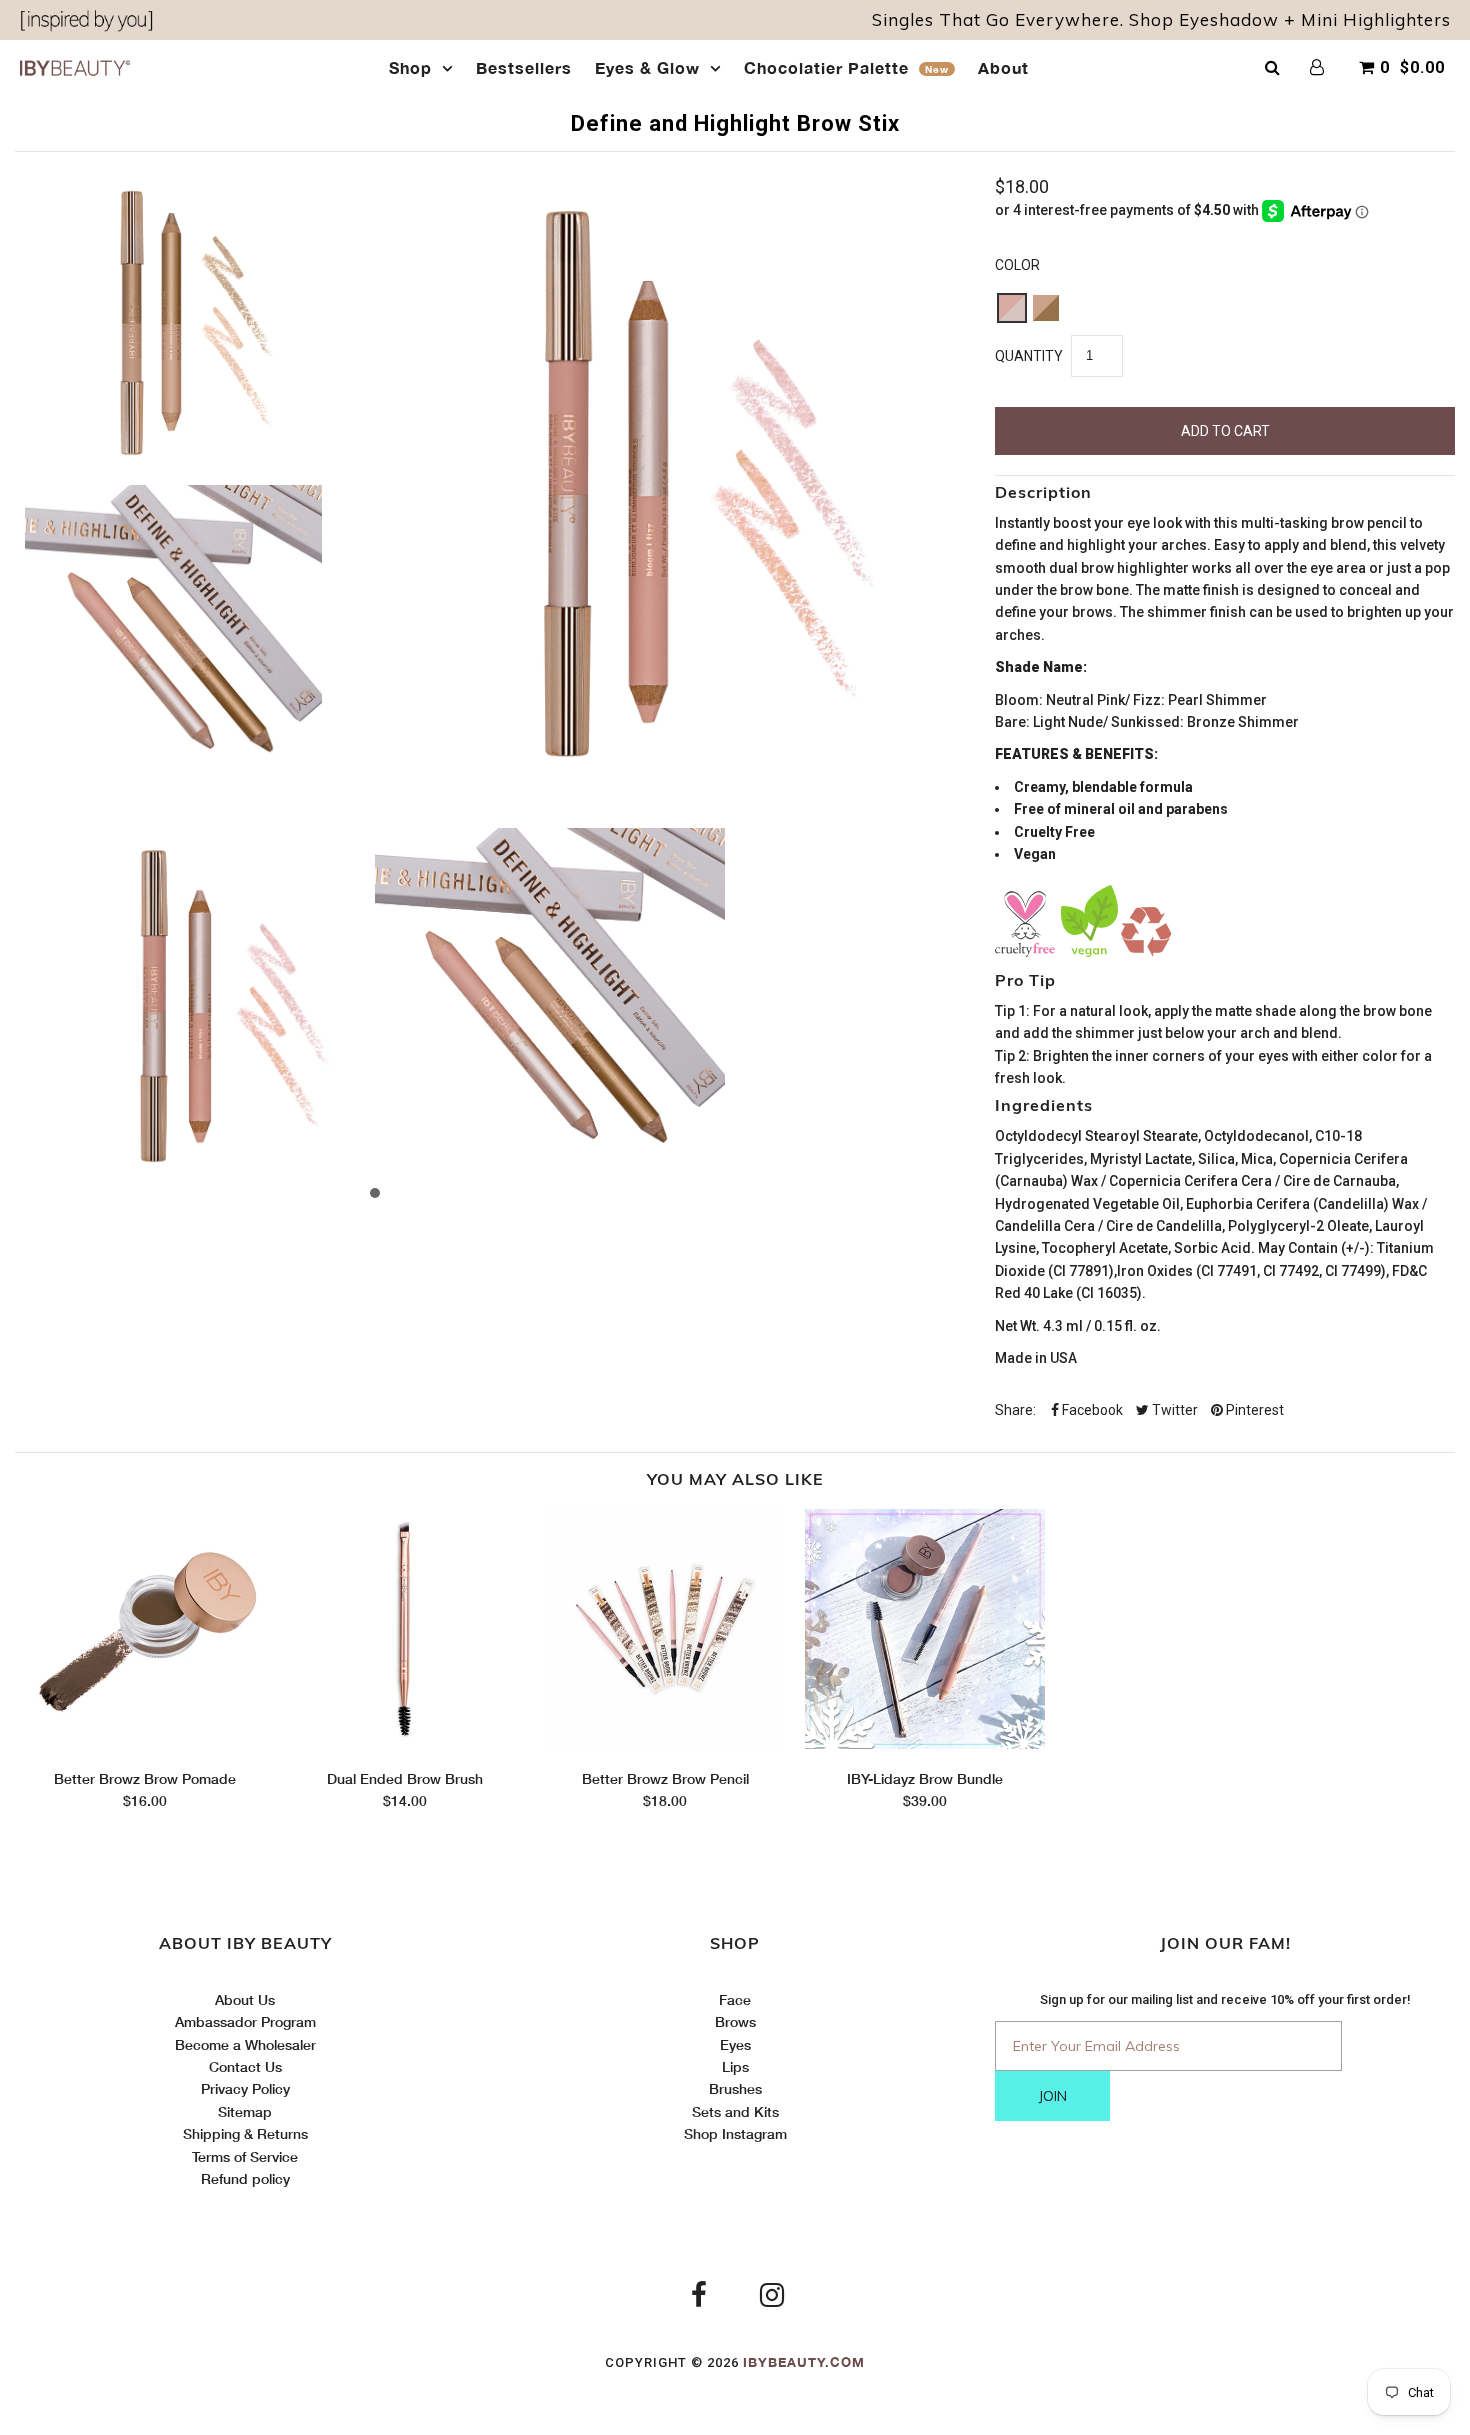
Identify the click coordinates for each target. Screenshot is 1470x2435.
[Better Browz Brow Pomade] (145, 1744)
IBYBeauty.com (804, 2362)
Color (1017, 265)
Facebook (1091, 1410)
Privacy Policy (245, 2088)
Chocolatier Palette (846, 67)
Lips (735, 2066)
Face (735, 1999)
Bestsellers (524, 67)
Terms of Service (245, 2156)
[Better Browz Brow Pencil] (665, 1744)
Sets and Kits (735, 2111)
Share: (1015, 1410)
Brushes (735, 2088)
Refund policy (245, 2178)
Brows (735, 2021)
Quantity (1029, 356)
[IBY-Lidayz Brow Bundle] (925, 1744)
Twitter (1173, 1410)
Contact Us (245, 2066)
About (1003, 67)
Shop (410, 67)
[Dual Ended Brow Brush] (405, 1744)
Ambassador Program (245, 2021)
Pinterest (1253, 1410)
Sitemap (245, 2111)
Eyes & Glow (647, 67)
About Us (245, 1999)
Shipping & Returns (245, 2133)
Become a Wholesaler (245, 2044)
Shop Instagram (735, 2133)
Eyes (735, 2044)
